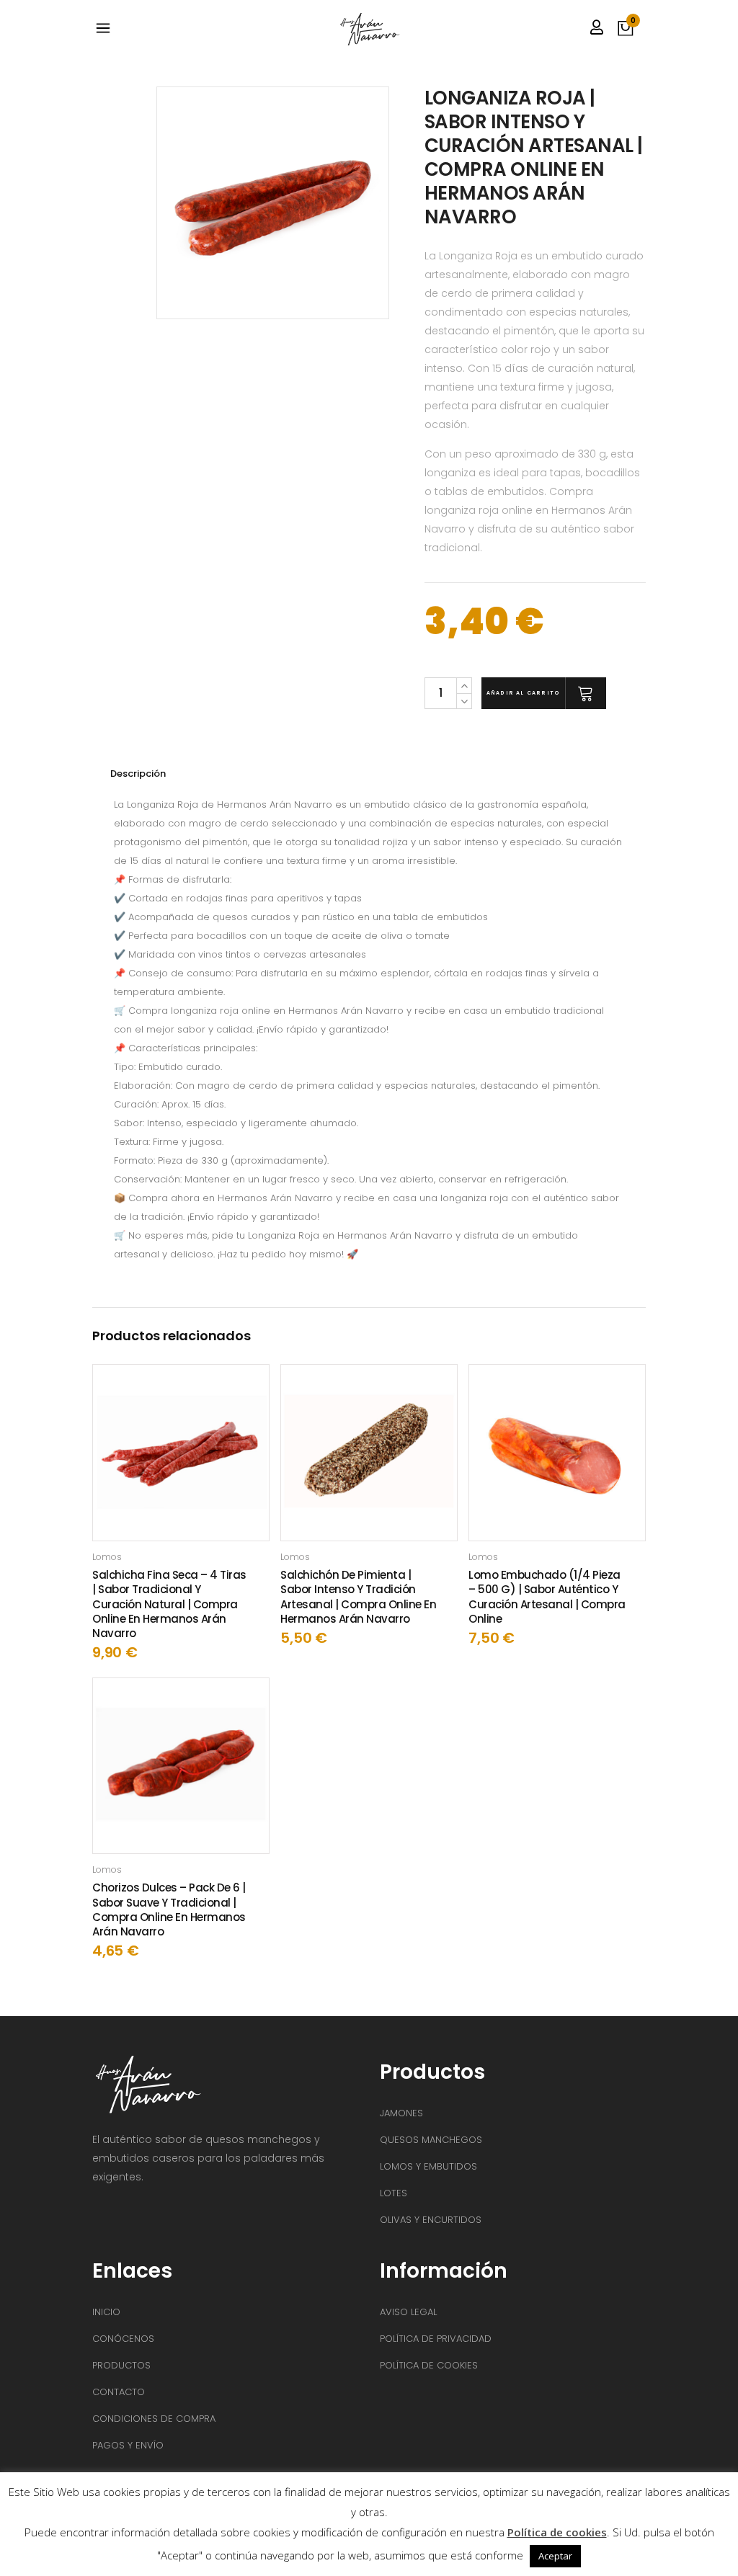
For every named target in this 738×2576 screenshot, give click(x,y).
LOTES (394, 2193)
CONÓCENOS (123, 2339)
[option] (285, 203)
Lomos (107, 1557)
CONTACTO (119, 2392)
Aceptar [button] (555, 2556)
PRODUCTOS (121, 2365)
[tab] (181, 774)
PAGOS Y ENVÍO (128, 2445)
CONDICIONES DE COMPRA (154, 2419)
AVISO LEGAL (408, 2312)
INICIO (106, 2312)
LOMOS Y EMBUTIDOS (428, 2166)
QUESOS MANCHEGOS (431, 2140)
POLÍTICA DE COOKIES (429, 2365)
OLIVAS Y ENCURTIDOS (431, 2220)
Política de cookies (557, 2532)
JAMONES (401, 2113)
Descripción (138, 774)
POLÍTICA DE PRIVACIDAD (436, 2339)
